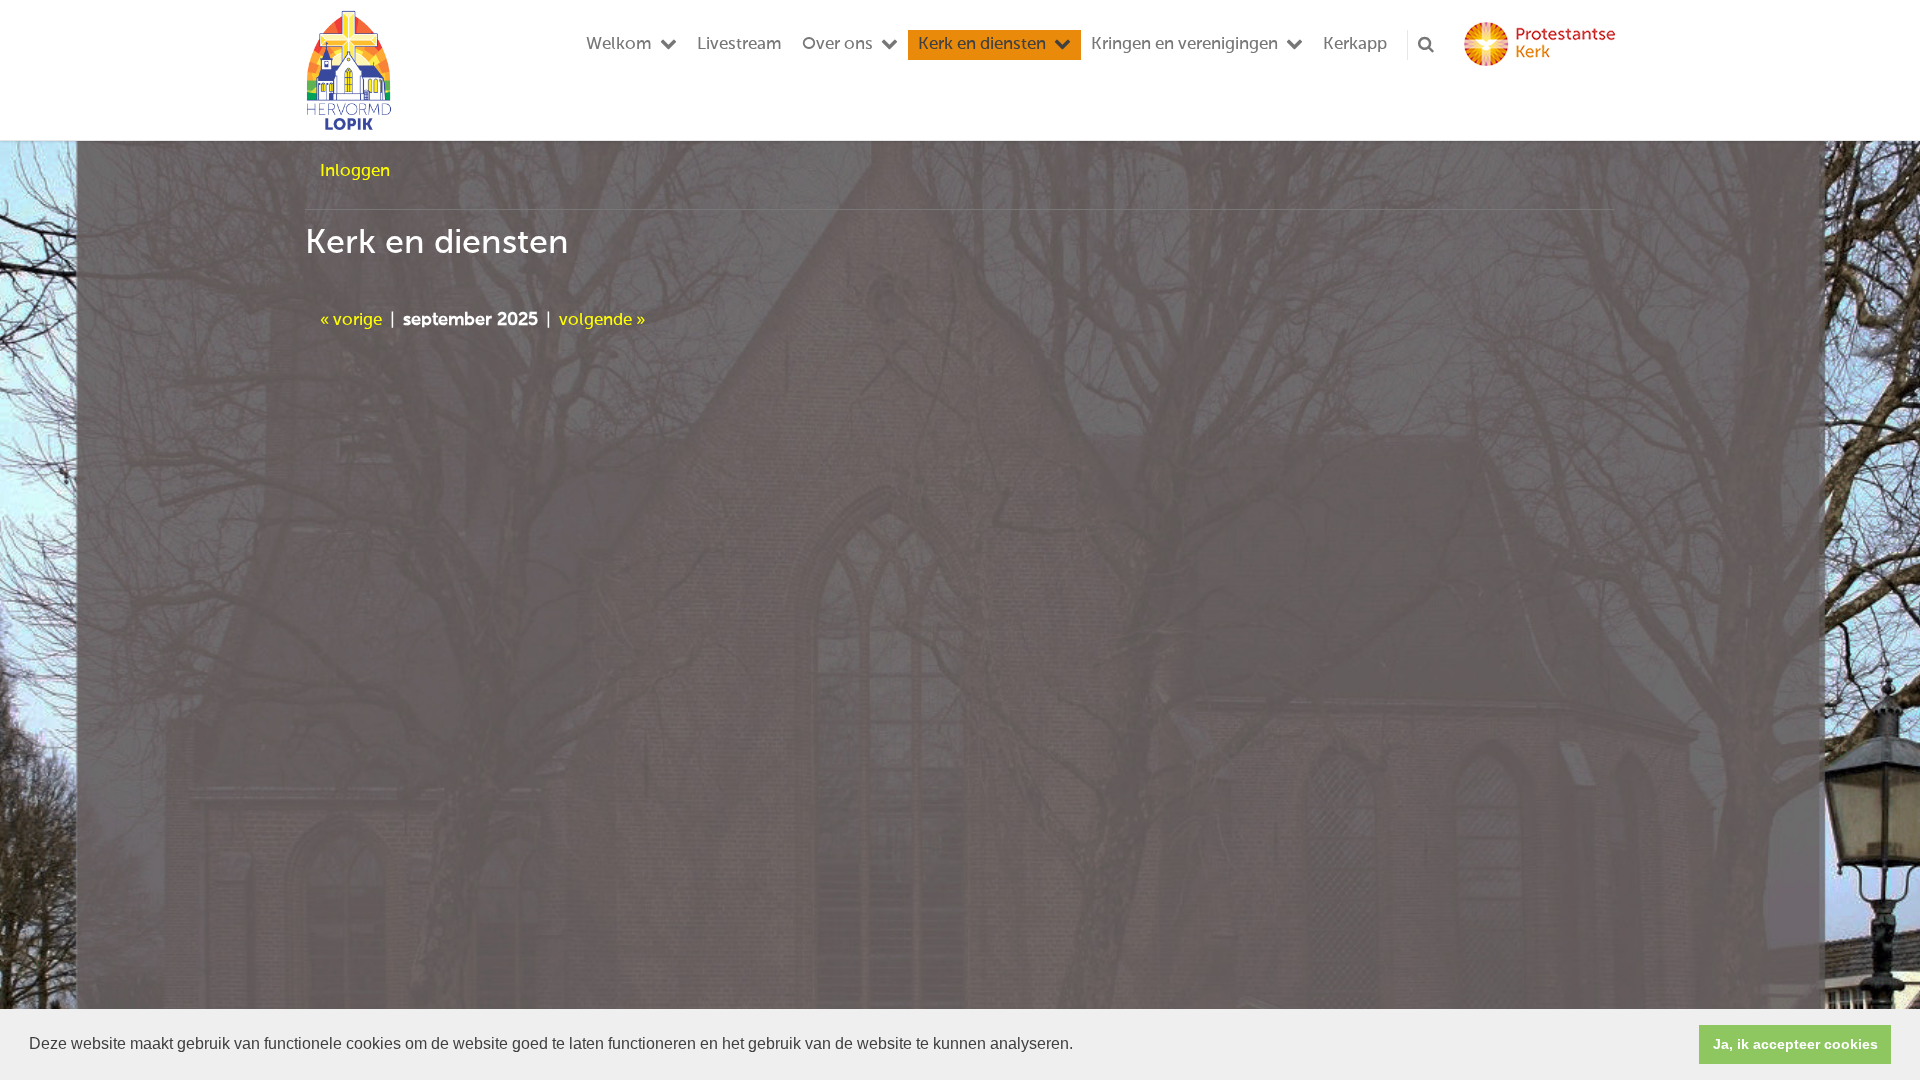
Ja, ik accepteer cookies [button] (1795, 1044)
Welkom (619, 44)
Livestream (739, 44)
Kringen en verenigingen (1184, 44)
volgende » (602, 320)
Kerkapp (1355, 44)
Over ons (837, 44)
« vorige (351, 320)
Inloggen (355, 171)
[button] (1080, 1046)
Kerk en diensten (982, 44)
